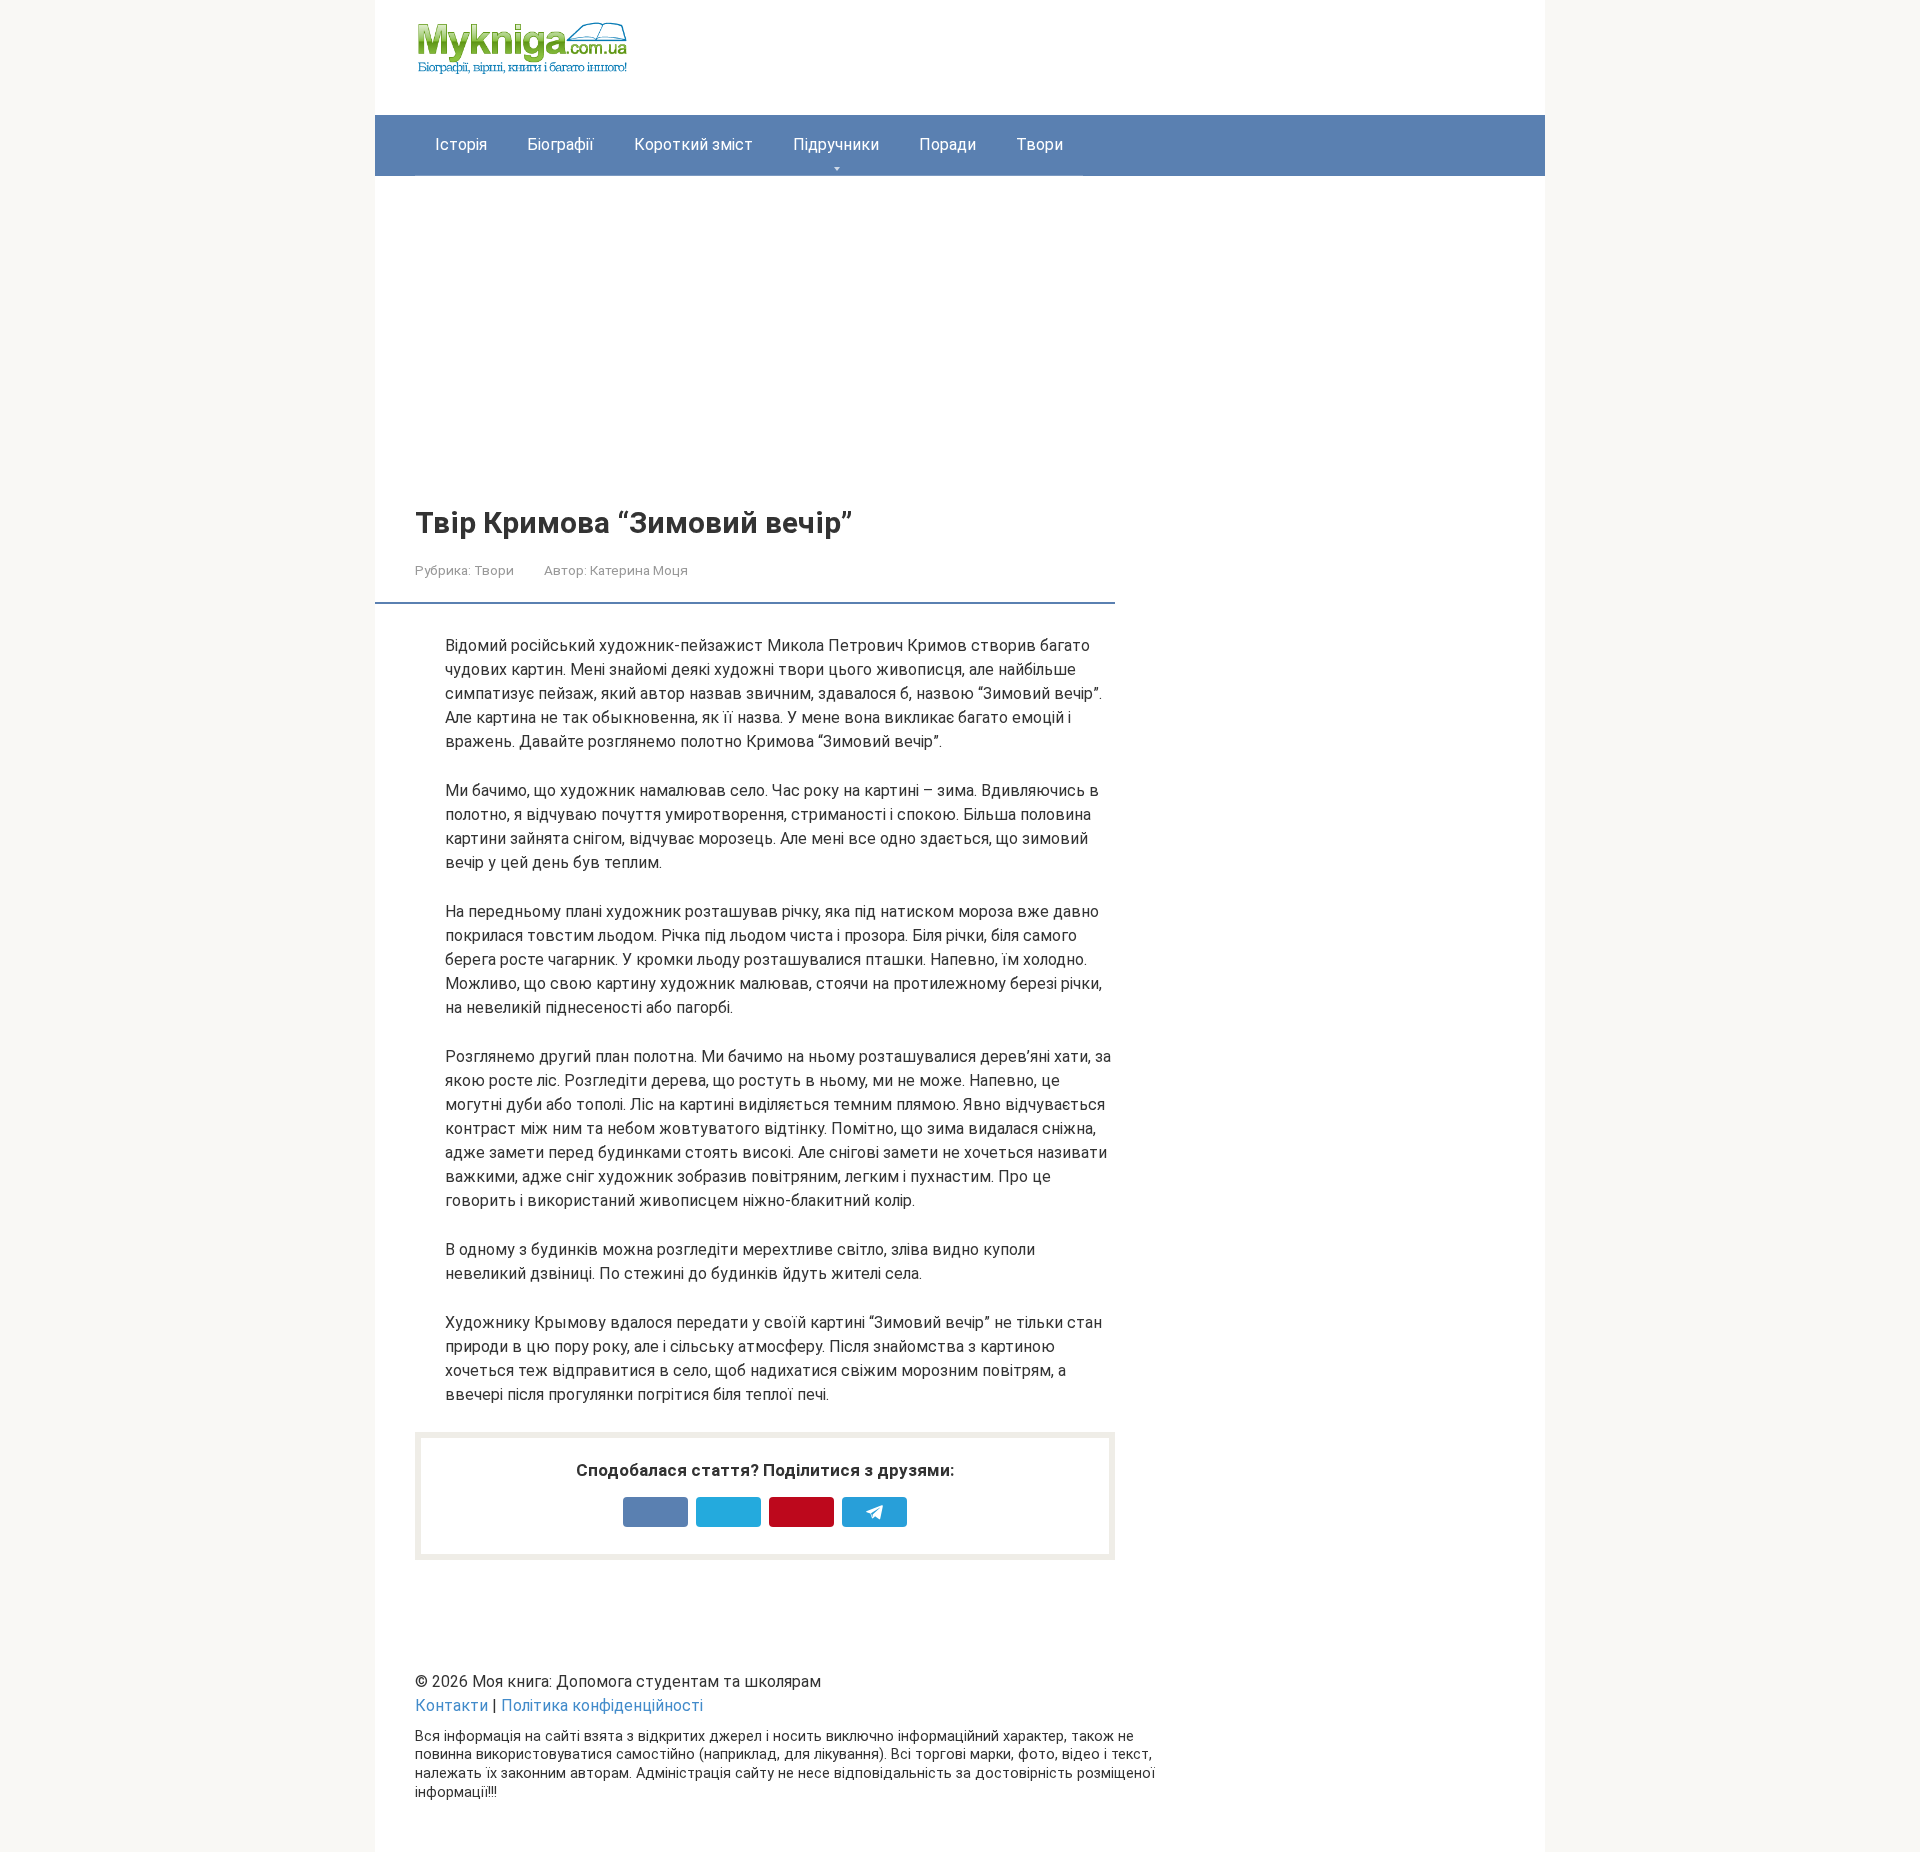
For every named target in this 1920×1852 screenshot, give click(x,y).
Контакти (451, 1705)
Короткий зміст (693, 144)
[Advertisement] (960, 356)
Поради (947, 144)
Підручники (836, 144)
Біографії (560, 144)
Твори (1039, 144)
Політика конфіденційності (602, 1705)
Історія (461, 144)
